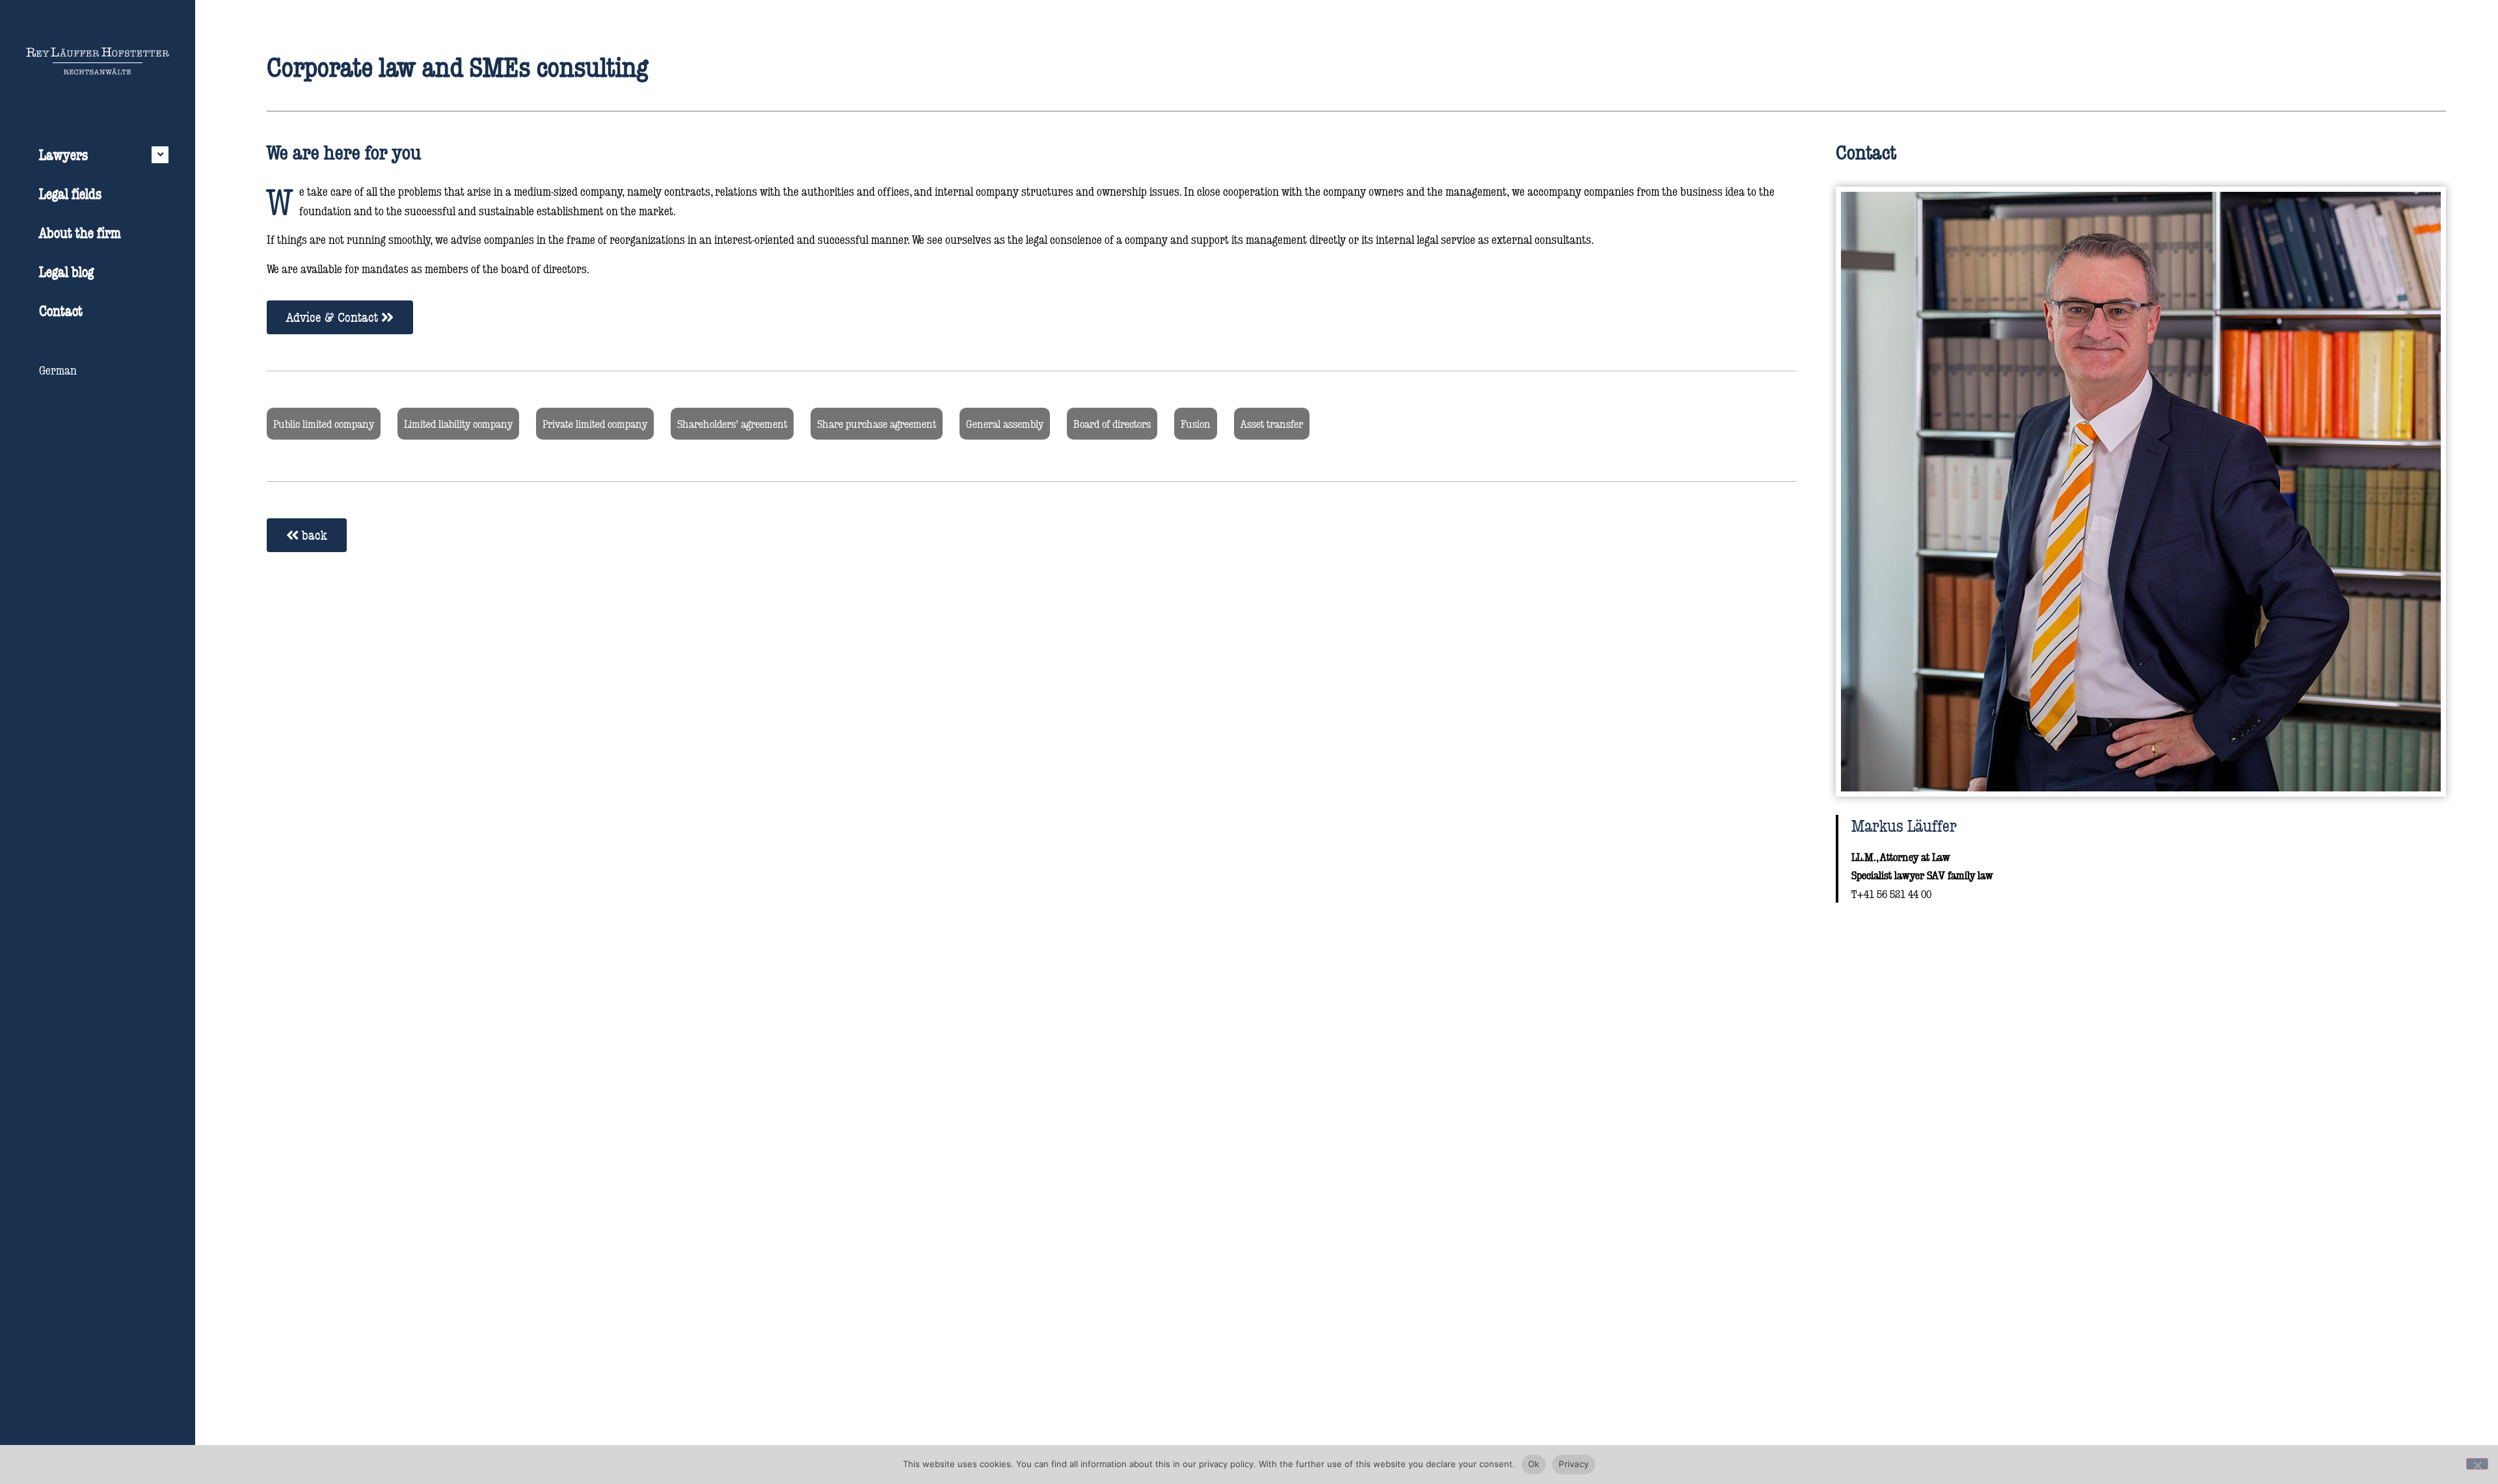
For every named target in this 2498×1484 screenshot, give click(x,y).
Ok (1534, 1464)
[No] (2477, 1464)
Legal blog (66, 272)
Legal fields (70, 193)
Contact (61, 311)
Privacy (1574, 1464)
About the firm (80, 232)
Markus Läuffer (1904, 825)
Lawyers (63, 154)
